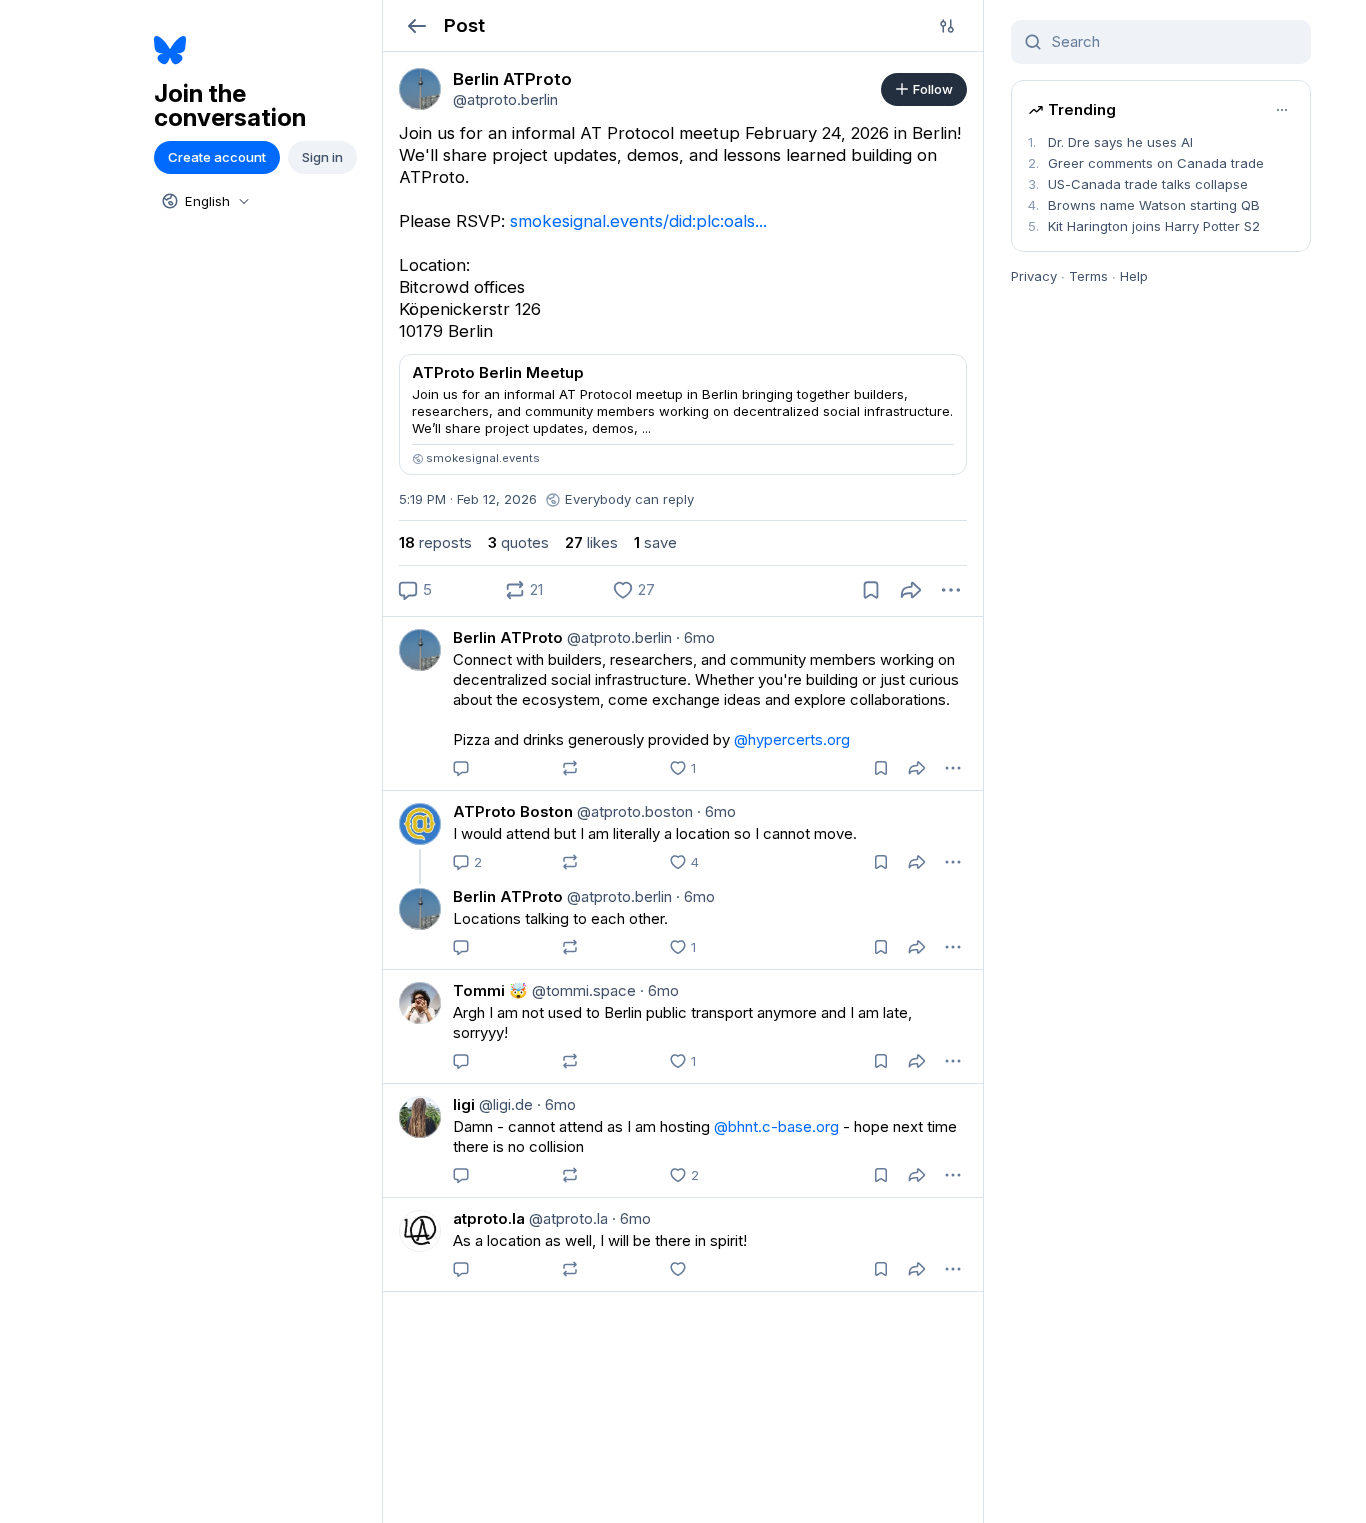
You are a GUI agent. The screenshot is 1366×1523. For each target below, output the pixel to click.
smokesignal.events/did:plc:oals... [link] (638, 221)
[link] (420, 89)
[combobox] (204, 201)
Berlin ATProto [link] (508, 637)
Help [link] (1134, 276)
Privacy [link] (1034, 276)
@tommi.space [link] (582, 990)
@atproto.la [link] (566, 1218)
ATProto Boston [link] (513, 811)
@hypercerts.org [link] (792, 739)
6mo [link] (695, 637)
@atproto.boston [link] (633, 811)
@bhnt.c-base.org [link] (776, 1126)
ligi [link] (464, 1104)
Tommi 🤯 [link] (490, 990)
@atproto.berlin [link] (617, 637)
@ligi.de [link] (504, 1104)
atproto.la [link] (489, 1218)
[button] (416, 25)
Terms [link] (1088, 276)
